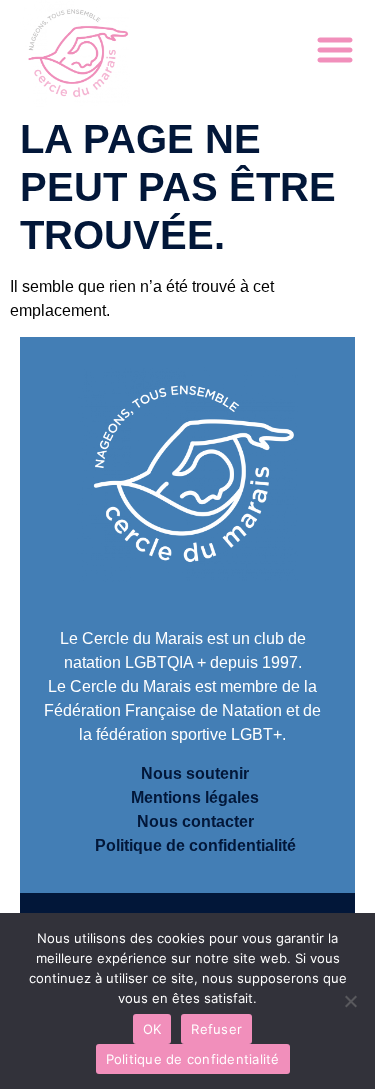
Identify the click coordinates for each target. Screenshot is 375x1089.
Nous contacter (195, 821)
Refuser (216, 1029)
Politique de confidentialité (195, 845)
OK (152, 1029)
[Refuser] (350, 1001)
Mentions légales (195, 797)
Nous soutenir (195, 773)
